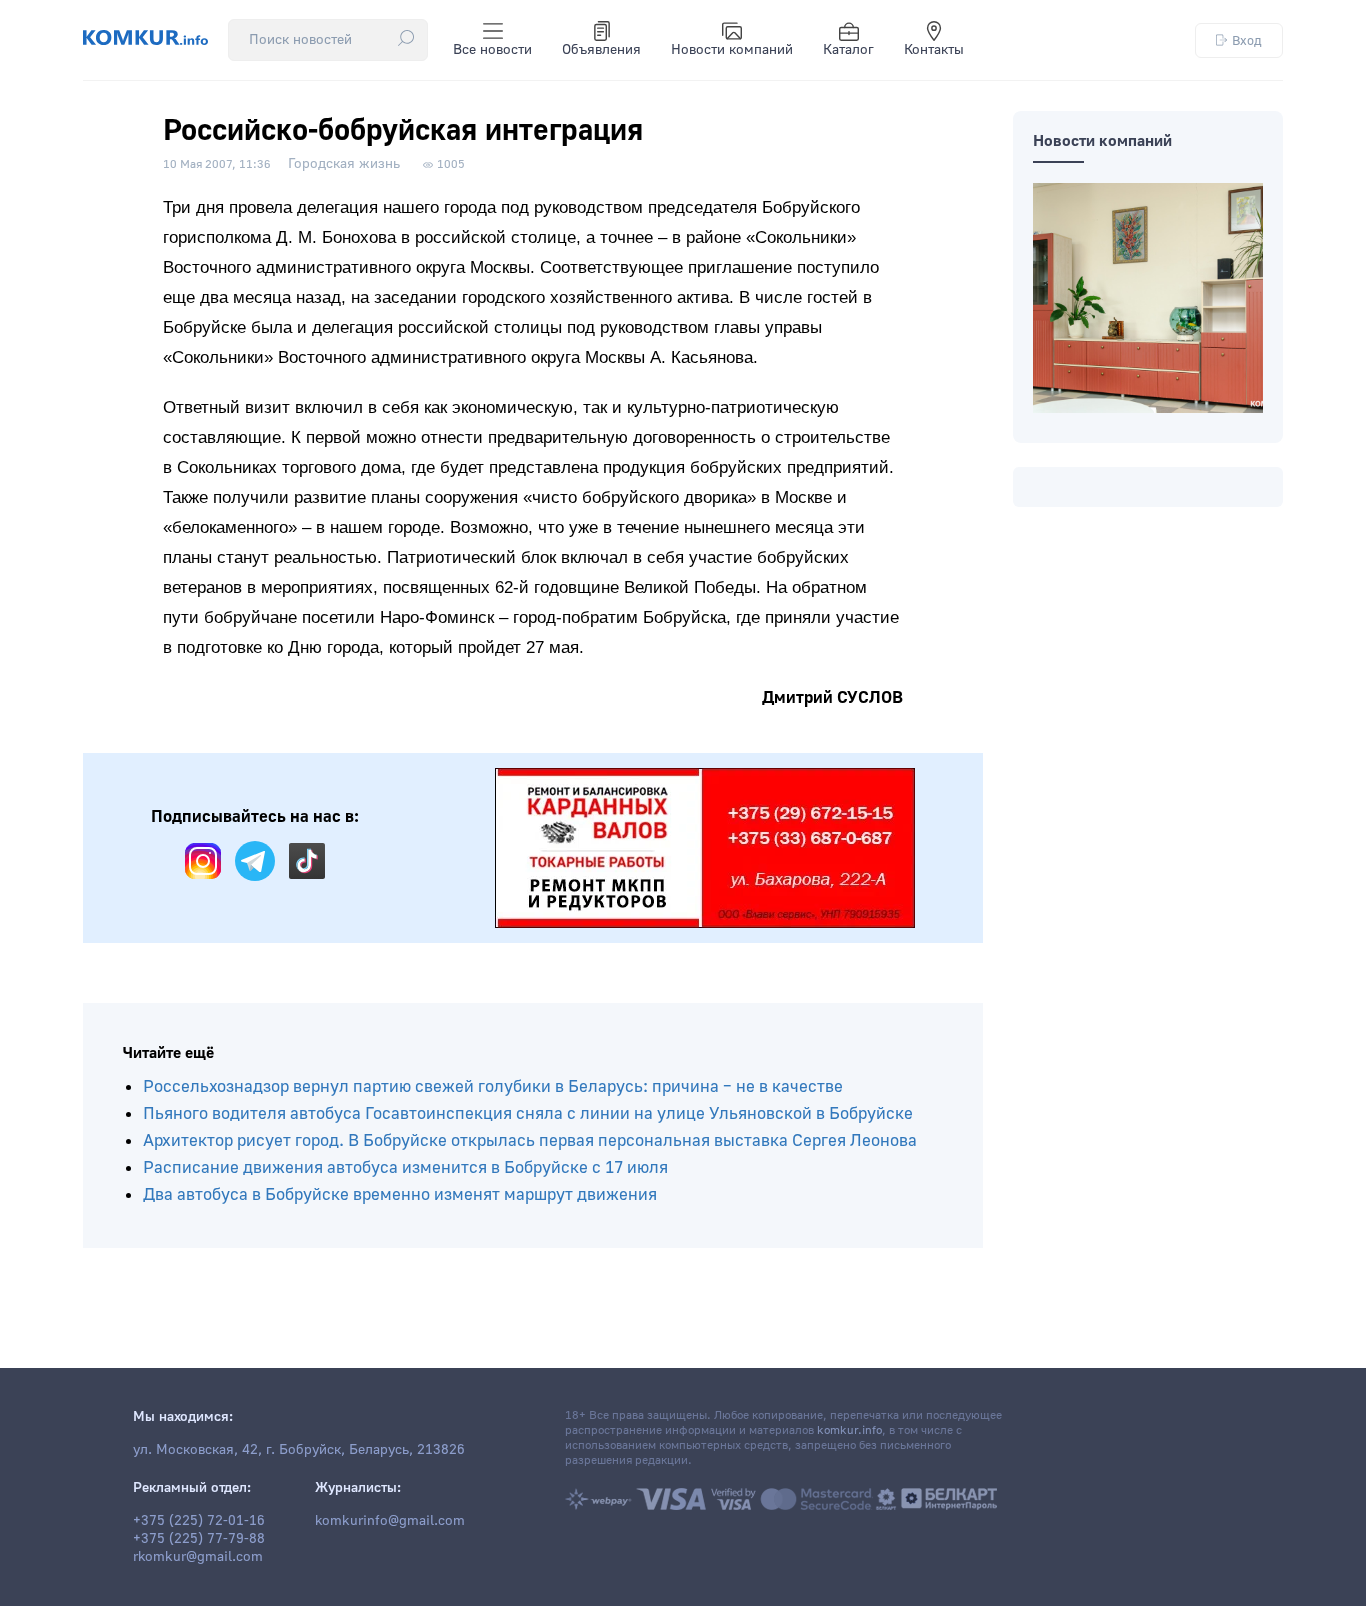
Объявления (601, 50)
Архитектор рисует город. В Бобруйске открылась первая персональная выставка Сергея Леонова (530, 1140)
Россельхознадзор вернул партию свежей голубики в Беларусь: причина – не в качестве (493, 1086)
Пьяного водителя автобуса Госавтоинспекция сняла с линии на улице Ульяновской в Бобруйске (528, 1113)
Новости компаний (732, 50)
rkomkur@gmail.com (198, 1557)
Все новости (492, 50)
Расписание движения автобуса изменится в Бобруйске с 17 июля (405, 1167)
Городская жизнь (344, 164)
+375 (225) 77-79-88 (199, 1539)
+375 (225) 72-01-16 (199, 1521)
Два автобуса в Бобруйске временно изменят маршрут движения (400, 1194)
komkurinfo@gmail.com (390, 1521)
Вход (1247, 40)
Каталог (848, 50)
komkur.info (849, 1430)
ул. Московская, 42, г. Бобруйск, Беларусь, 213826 (299, 1450)
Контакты (934, 50)
